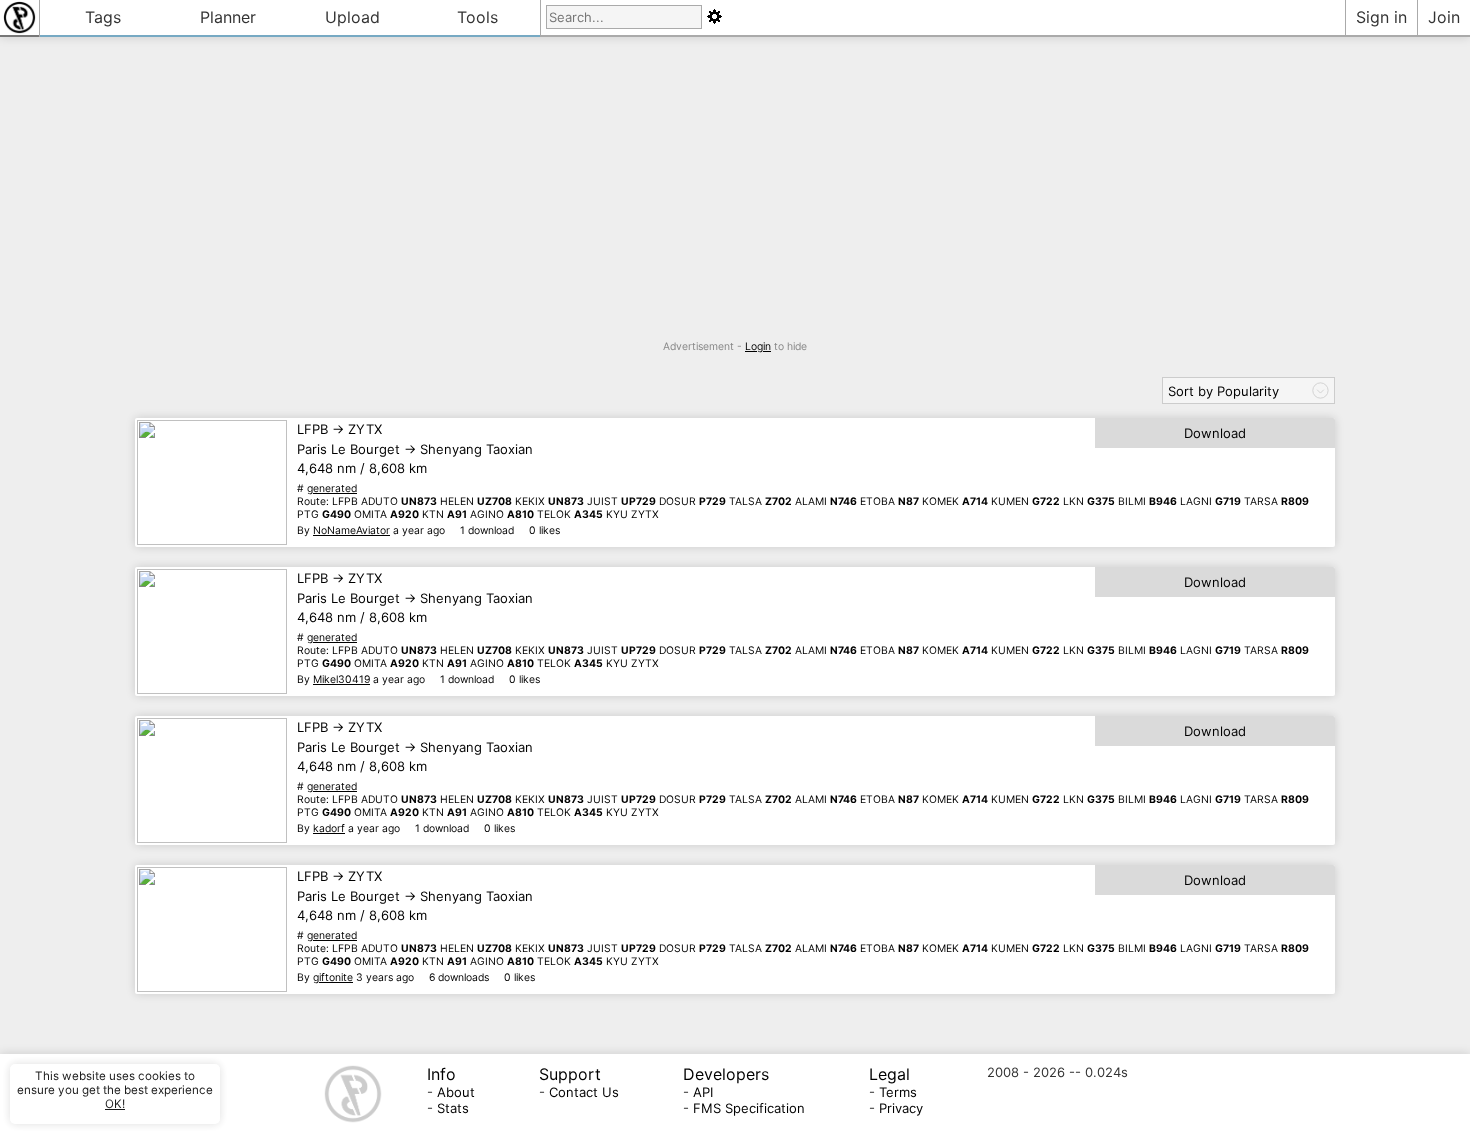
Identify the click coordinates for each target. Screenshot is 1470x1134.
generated (332, 488)
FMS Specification (749, 1108)
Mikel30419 (341, 679)
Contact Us (584, 1092)
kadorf (329, 828)
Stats (453, 1108)
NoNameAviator (351, 530)
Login (758, 346)
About (456, 1092)
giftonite (333, 977)
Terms (898, 1092)
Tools (477, 17)
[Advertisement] (735, 200)
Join (1444, 17)
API (703, 1092)
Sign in (1381, 17)
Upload (352, 17)
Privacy (901, 1108)
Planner (228, 17)
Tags (103, 17)
